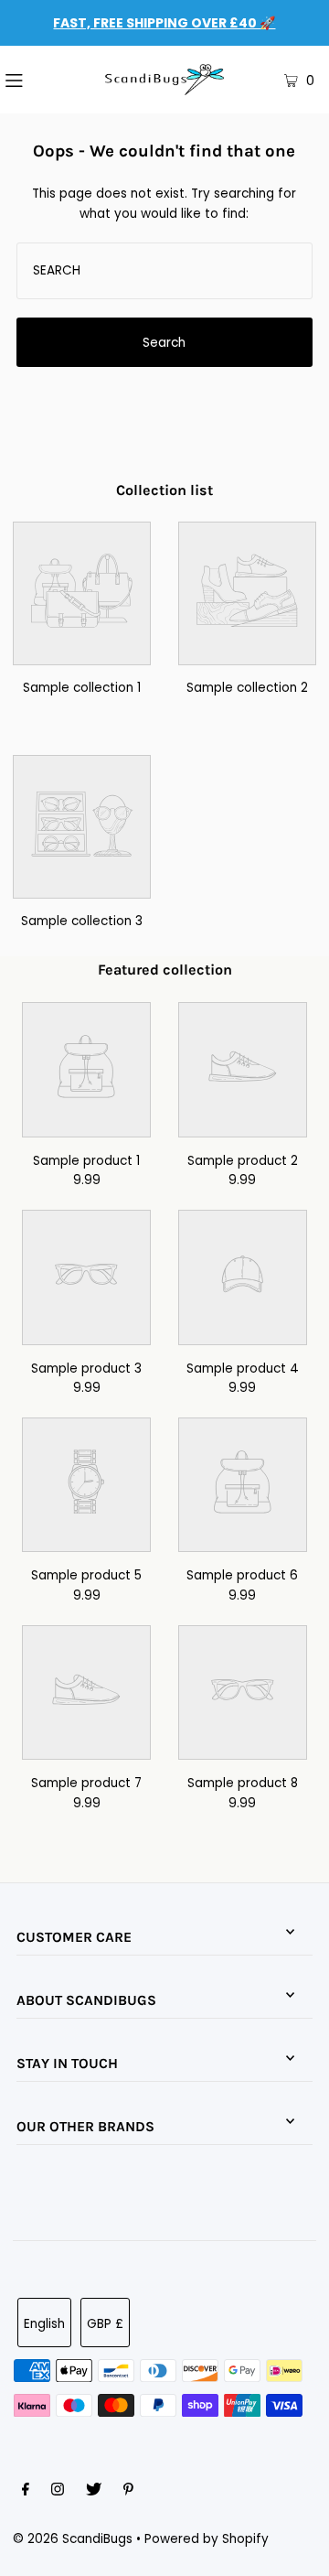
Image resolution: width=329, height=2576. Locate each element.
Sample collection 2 (247, 688)
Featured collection (165, 970)
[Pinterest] (128, 2492)
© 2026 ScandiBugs (73, 2539)
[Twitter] (94, 2492)
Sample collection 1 (82, 688)
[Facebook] (26, 2492)
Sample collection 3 (82, 921)
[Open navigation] (36, 80)
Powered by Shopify (207, 2539)
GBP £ (105, 2324)
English (44, 2324)
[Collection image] (82, 652)
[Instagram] (58, 2492)
